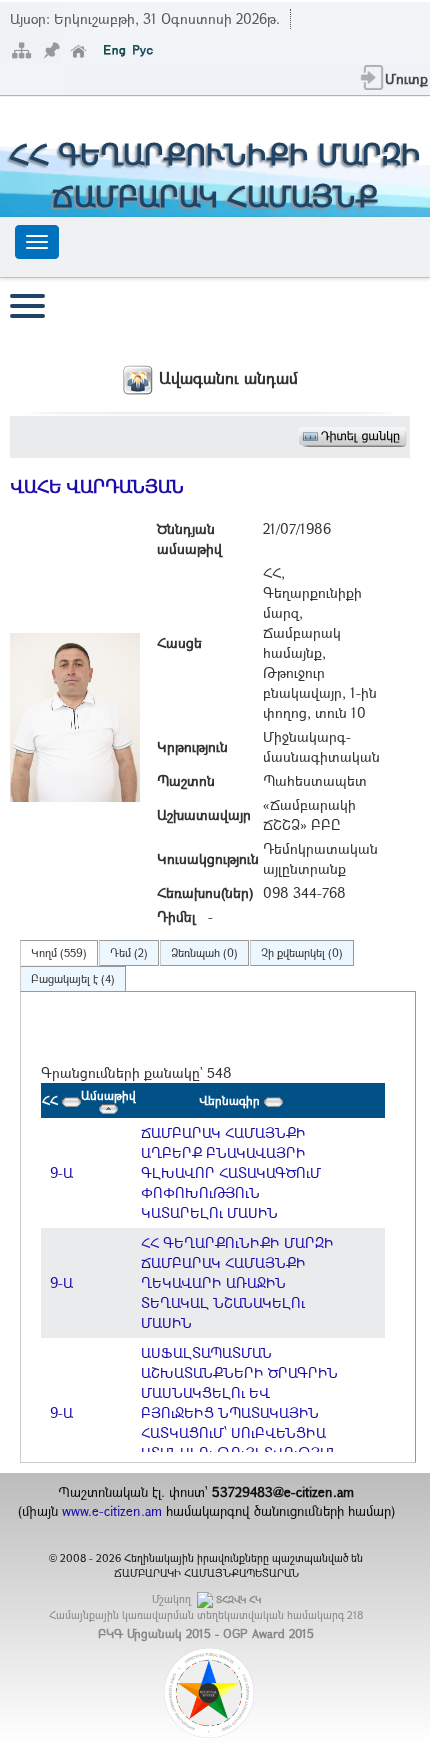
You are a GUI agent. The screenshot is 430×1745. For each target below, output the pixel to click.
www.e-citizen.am (112, 1511)
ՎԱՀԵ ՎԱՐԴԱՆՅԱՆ (97, 486)
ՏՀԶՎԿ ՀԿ (238, 1599)
